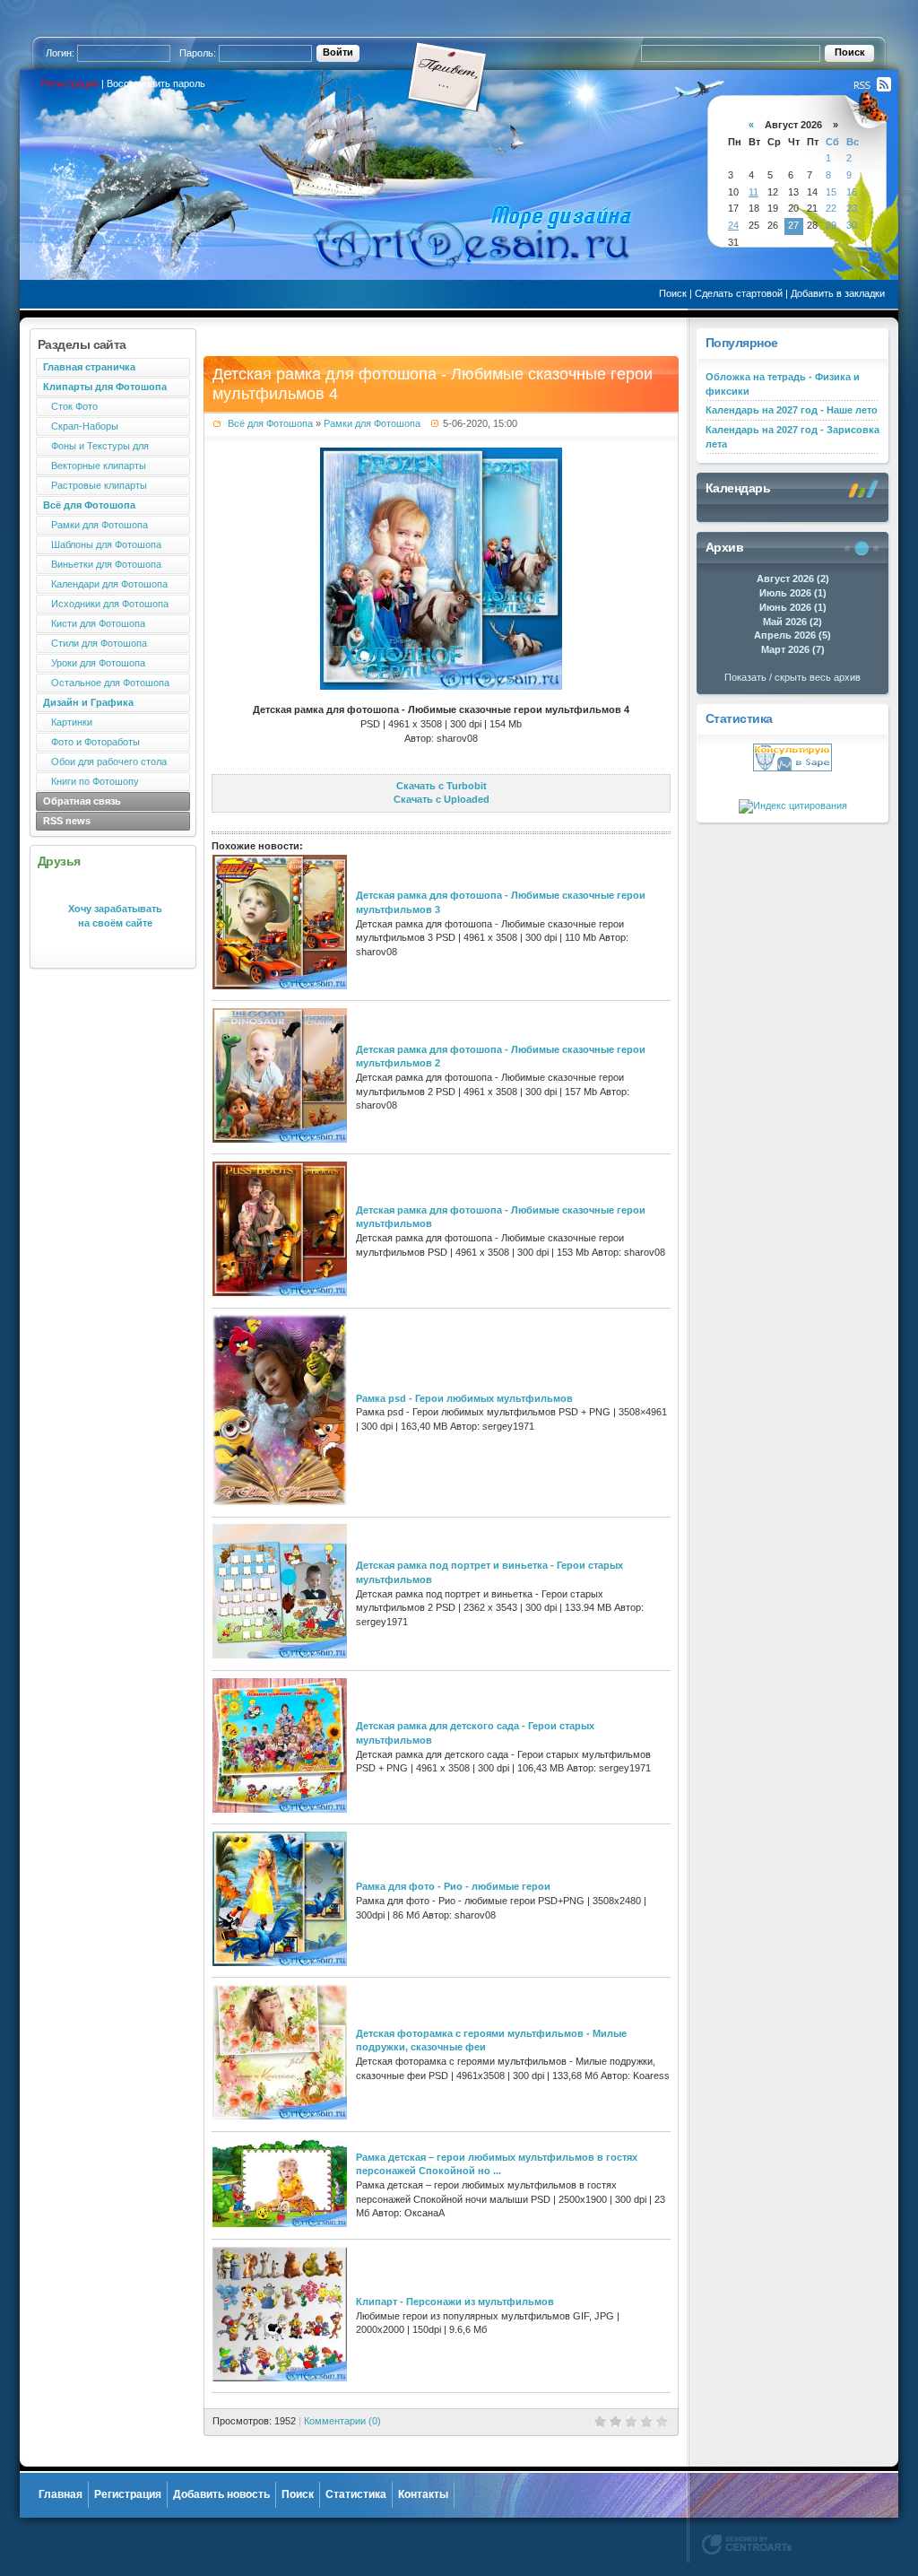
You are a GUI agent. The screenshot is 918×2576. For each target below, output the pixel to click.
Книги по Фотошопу (91, 781)
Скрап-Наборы (81, 426)
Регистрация (70, 83)
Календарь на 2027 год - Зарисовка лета (792, 437)
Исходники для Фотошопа (106, 604)
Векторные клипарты (95, 466)
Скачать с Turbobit (442, 786)
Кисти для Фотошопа (94, 623)
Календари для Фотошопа (105, 584)
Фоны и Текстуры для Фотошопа (92, 448)
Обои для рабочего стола (105, 761)
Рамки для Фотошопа (95, 525)
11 (753, 192)
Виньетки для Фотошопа (102, 564)
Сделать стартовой (739, 293)
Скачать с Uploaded (442, 799)
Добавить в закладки (838, 293)
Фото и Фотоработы (91, 742)
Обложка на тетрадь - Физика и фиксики (783, 384)
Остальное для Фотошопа (106, 683)
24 (733, 225)
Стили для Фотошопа (95, 643)
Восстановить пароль (156, 83)
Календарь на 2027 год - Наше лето (792, 410)
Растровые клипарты (95, 485)
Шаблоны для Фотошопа (102, 544)
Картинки (68, 722)
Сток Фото (70, 406)
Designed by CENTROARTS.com (747, 2545)
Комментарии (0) (342, 2421)
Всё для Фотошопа (270, 423)
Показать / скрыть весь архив (792, 677)
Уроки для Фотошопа (94, 663)
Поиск (673, 293)
